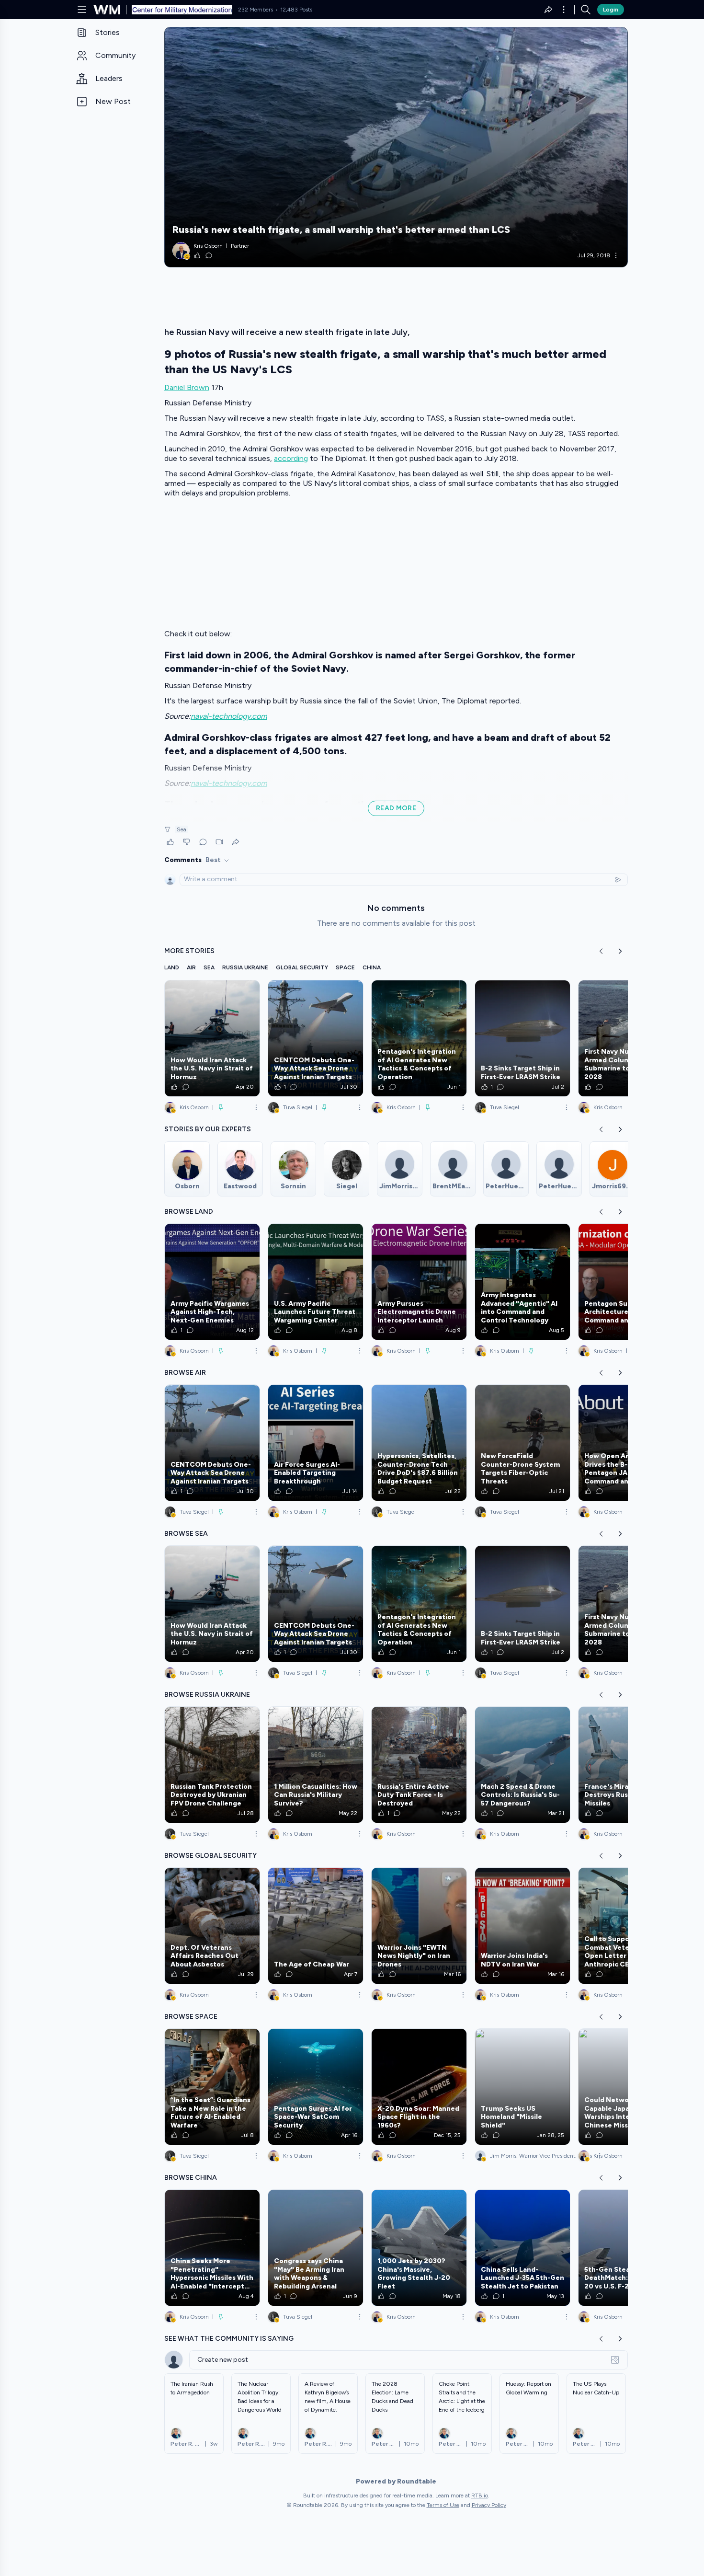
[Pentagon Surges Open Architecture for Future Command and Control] (626, 1282)
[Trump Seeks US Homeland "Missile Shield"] (522, 2087)
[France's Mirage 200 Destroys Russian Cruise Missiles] (626, 1765)
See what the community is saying (229, 2339)
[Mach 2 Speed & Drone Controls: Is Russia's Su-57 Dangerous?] (522, 1765)
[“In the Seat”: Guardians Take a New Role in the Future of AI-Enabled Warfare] (212, 2087)
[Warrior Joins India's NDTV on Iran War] (522, 1926)
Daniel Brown (187, 387)
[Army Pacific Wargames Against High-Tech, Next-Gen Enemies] (212, 1282)
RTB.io (480, 2495)
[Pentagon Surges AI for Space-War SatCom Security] (316, 2087)
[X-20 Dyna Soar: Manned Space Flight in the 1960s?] (419, 2087)
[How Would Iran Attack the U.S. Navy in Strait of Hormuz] (212, 1038)
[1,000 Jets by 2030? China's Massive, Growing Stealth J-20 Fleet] (419, 2248)
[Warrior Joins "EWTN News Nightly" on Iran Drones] (419, 1926)
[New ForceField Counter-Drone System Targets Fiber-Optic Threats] (522, 1443)
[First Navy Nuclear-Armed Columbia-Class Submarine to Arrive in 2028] (626, 1038)
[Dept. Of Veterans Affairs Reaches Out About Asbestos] (212, 1926)
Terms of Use (443, 2505)
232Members (255, 10)
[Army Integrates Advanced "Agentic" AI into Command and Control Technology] (522, 1282)
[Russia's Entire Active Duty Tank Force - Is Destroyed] (419, 1765)
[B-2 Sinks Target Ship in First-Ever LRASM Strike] (522, 1038)
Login (611, 10)
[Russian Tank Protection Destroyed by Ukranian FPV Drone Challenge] (212, 1765)
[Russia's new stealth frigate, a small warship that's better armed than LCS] (396, 147)
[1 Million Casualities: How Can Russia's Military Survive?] (316, 1765)
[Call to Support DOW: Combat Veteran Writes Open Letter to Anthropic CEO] (626, 1926)
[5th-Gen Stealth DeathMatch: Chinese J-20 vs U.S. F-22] (626, 2248)
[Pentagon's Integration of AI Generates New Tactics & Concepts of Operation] (419, 1038)
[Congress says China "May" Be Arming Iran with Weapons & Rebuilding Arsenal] (316, 2248)
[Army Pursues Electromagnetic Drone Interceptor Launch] (419, 1282)
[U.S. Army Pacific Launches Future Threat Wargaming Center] (316, 1282)
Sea (182, 829)
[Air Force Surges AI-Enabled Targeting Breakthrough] (316, 1443)
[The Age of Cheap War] (316, 1926)
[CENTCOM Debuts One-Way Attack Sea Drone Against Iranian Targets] (316, 1038)
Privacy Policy (489, 2505)
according (291, 458)
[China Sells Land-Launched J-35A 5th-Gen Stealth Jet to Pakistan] (522, 2248)
